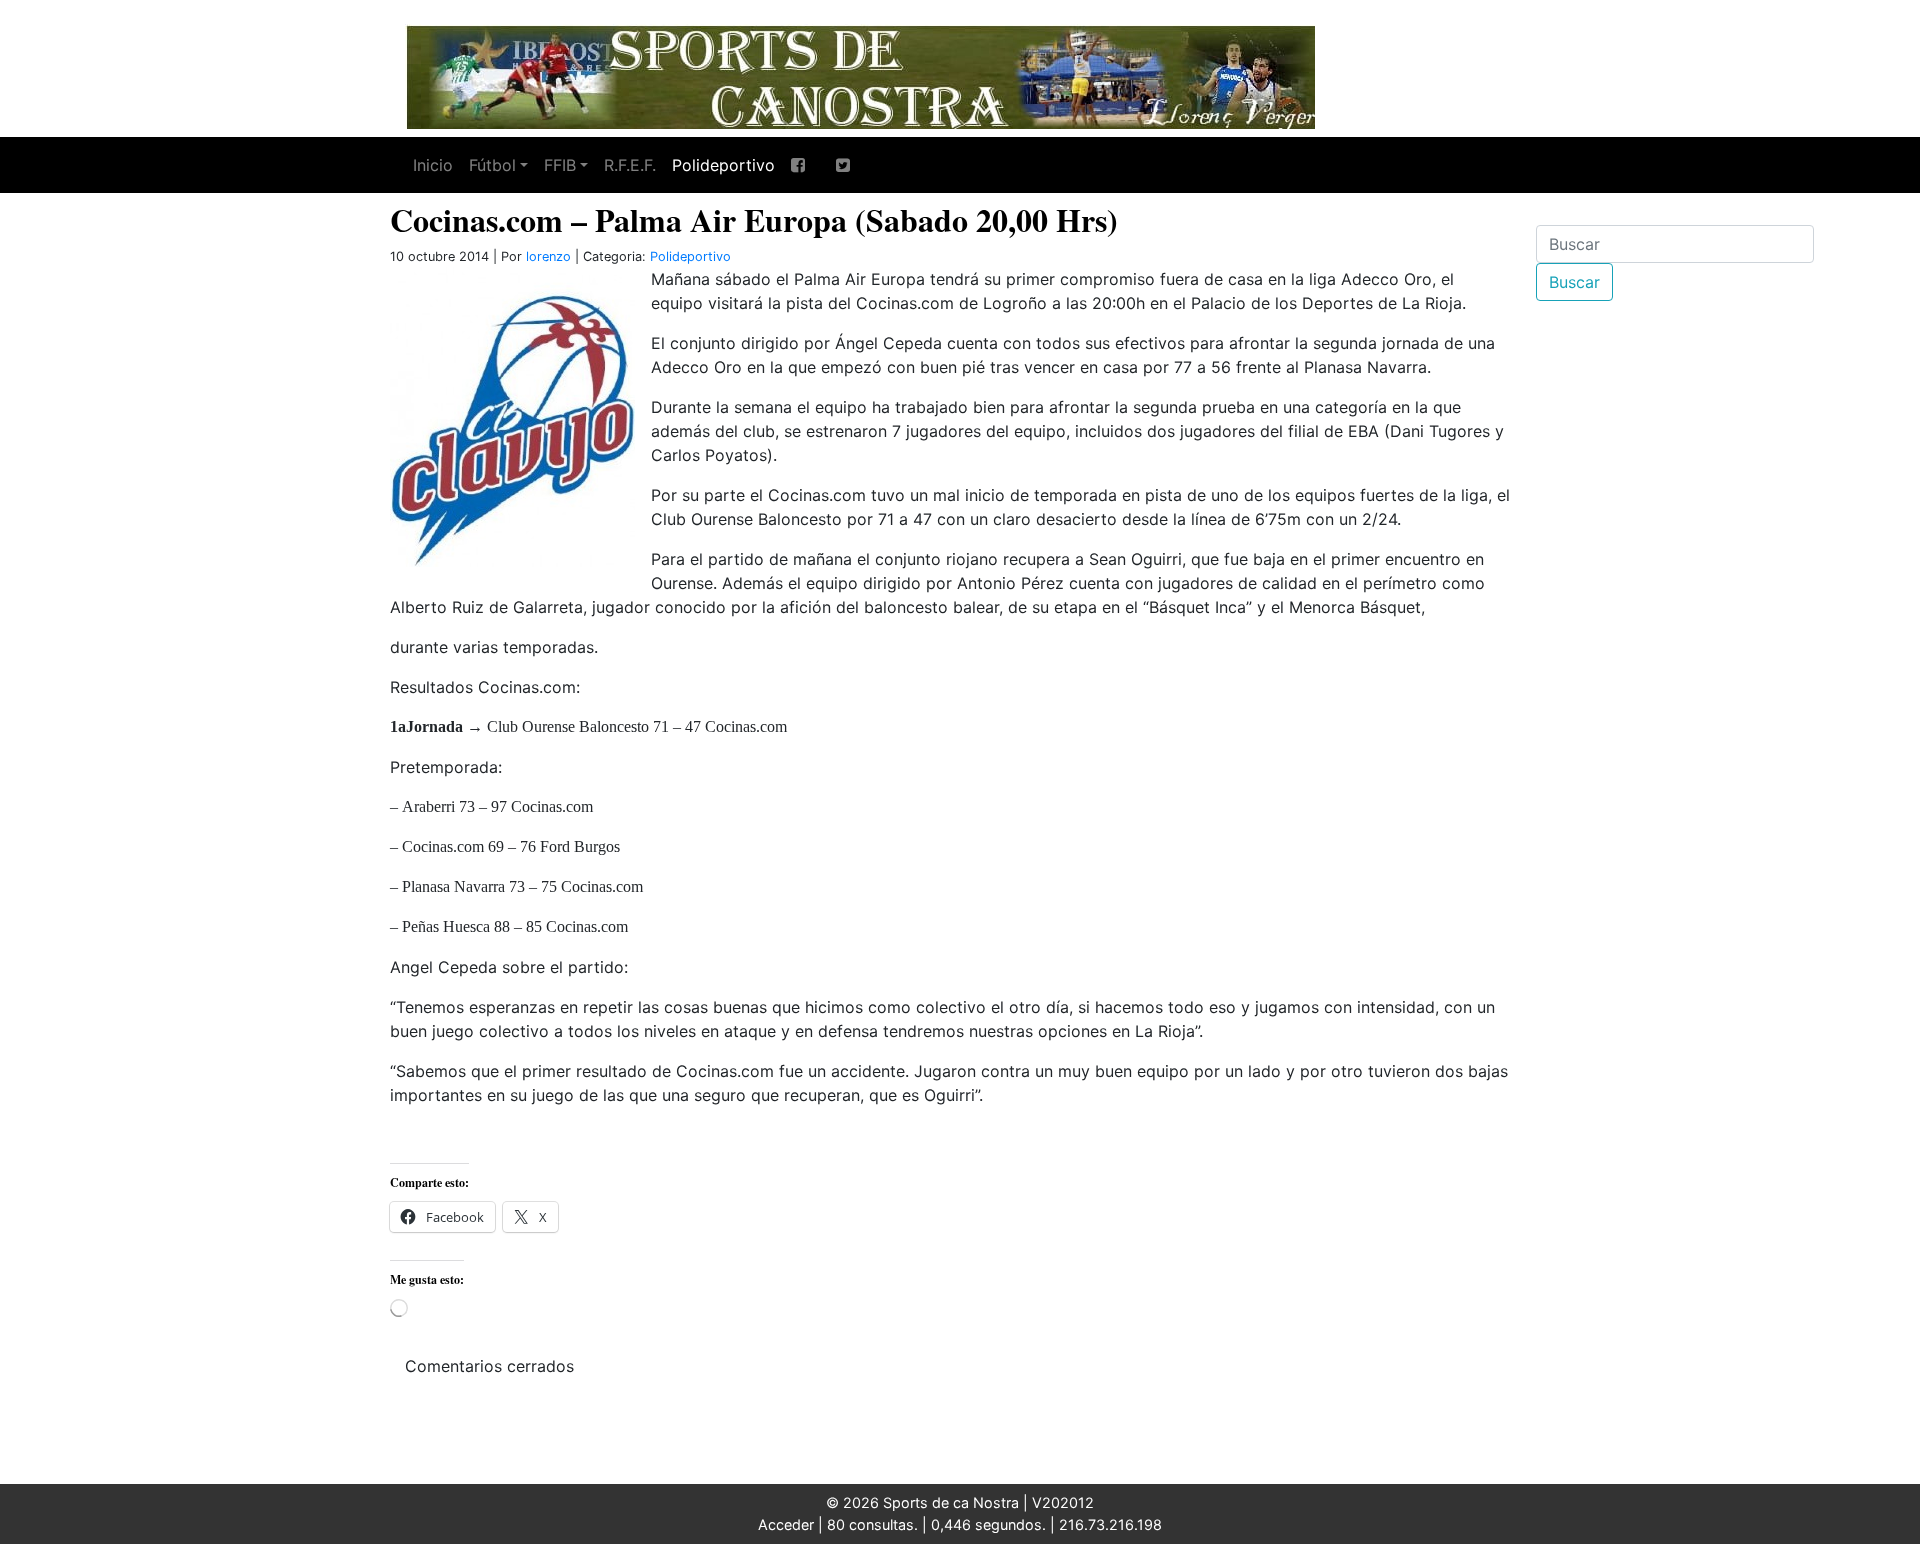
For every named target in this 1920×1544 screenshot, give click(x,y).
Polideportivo (723, 165)
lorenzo (548, 256)
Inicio (433, 165)
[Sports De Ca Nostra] (860, 75)
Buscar (1574, 282)
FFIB (560, 165)
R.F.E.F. (630, 165)
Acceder (786, 1524)
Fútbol (492, 165)
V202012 (1063, 1502)
